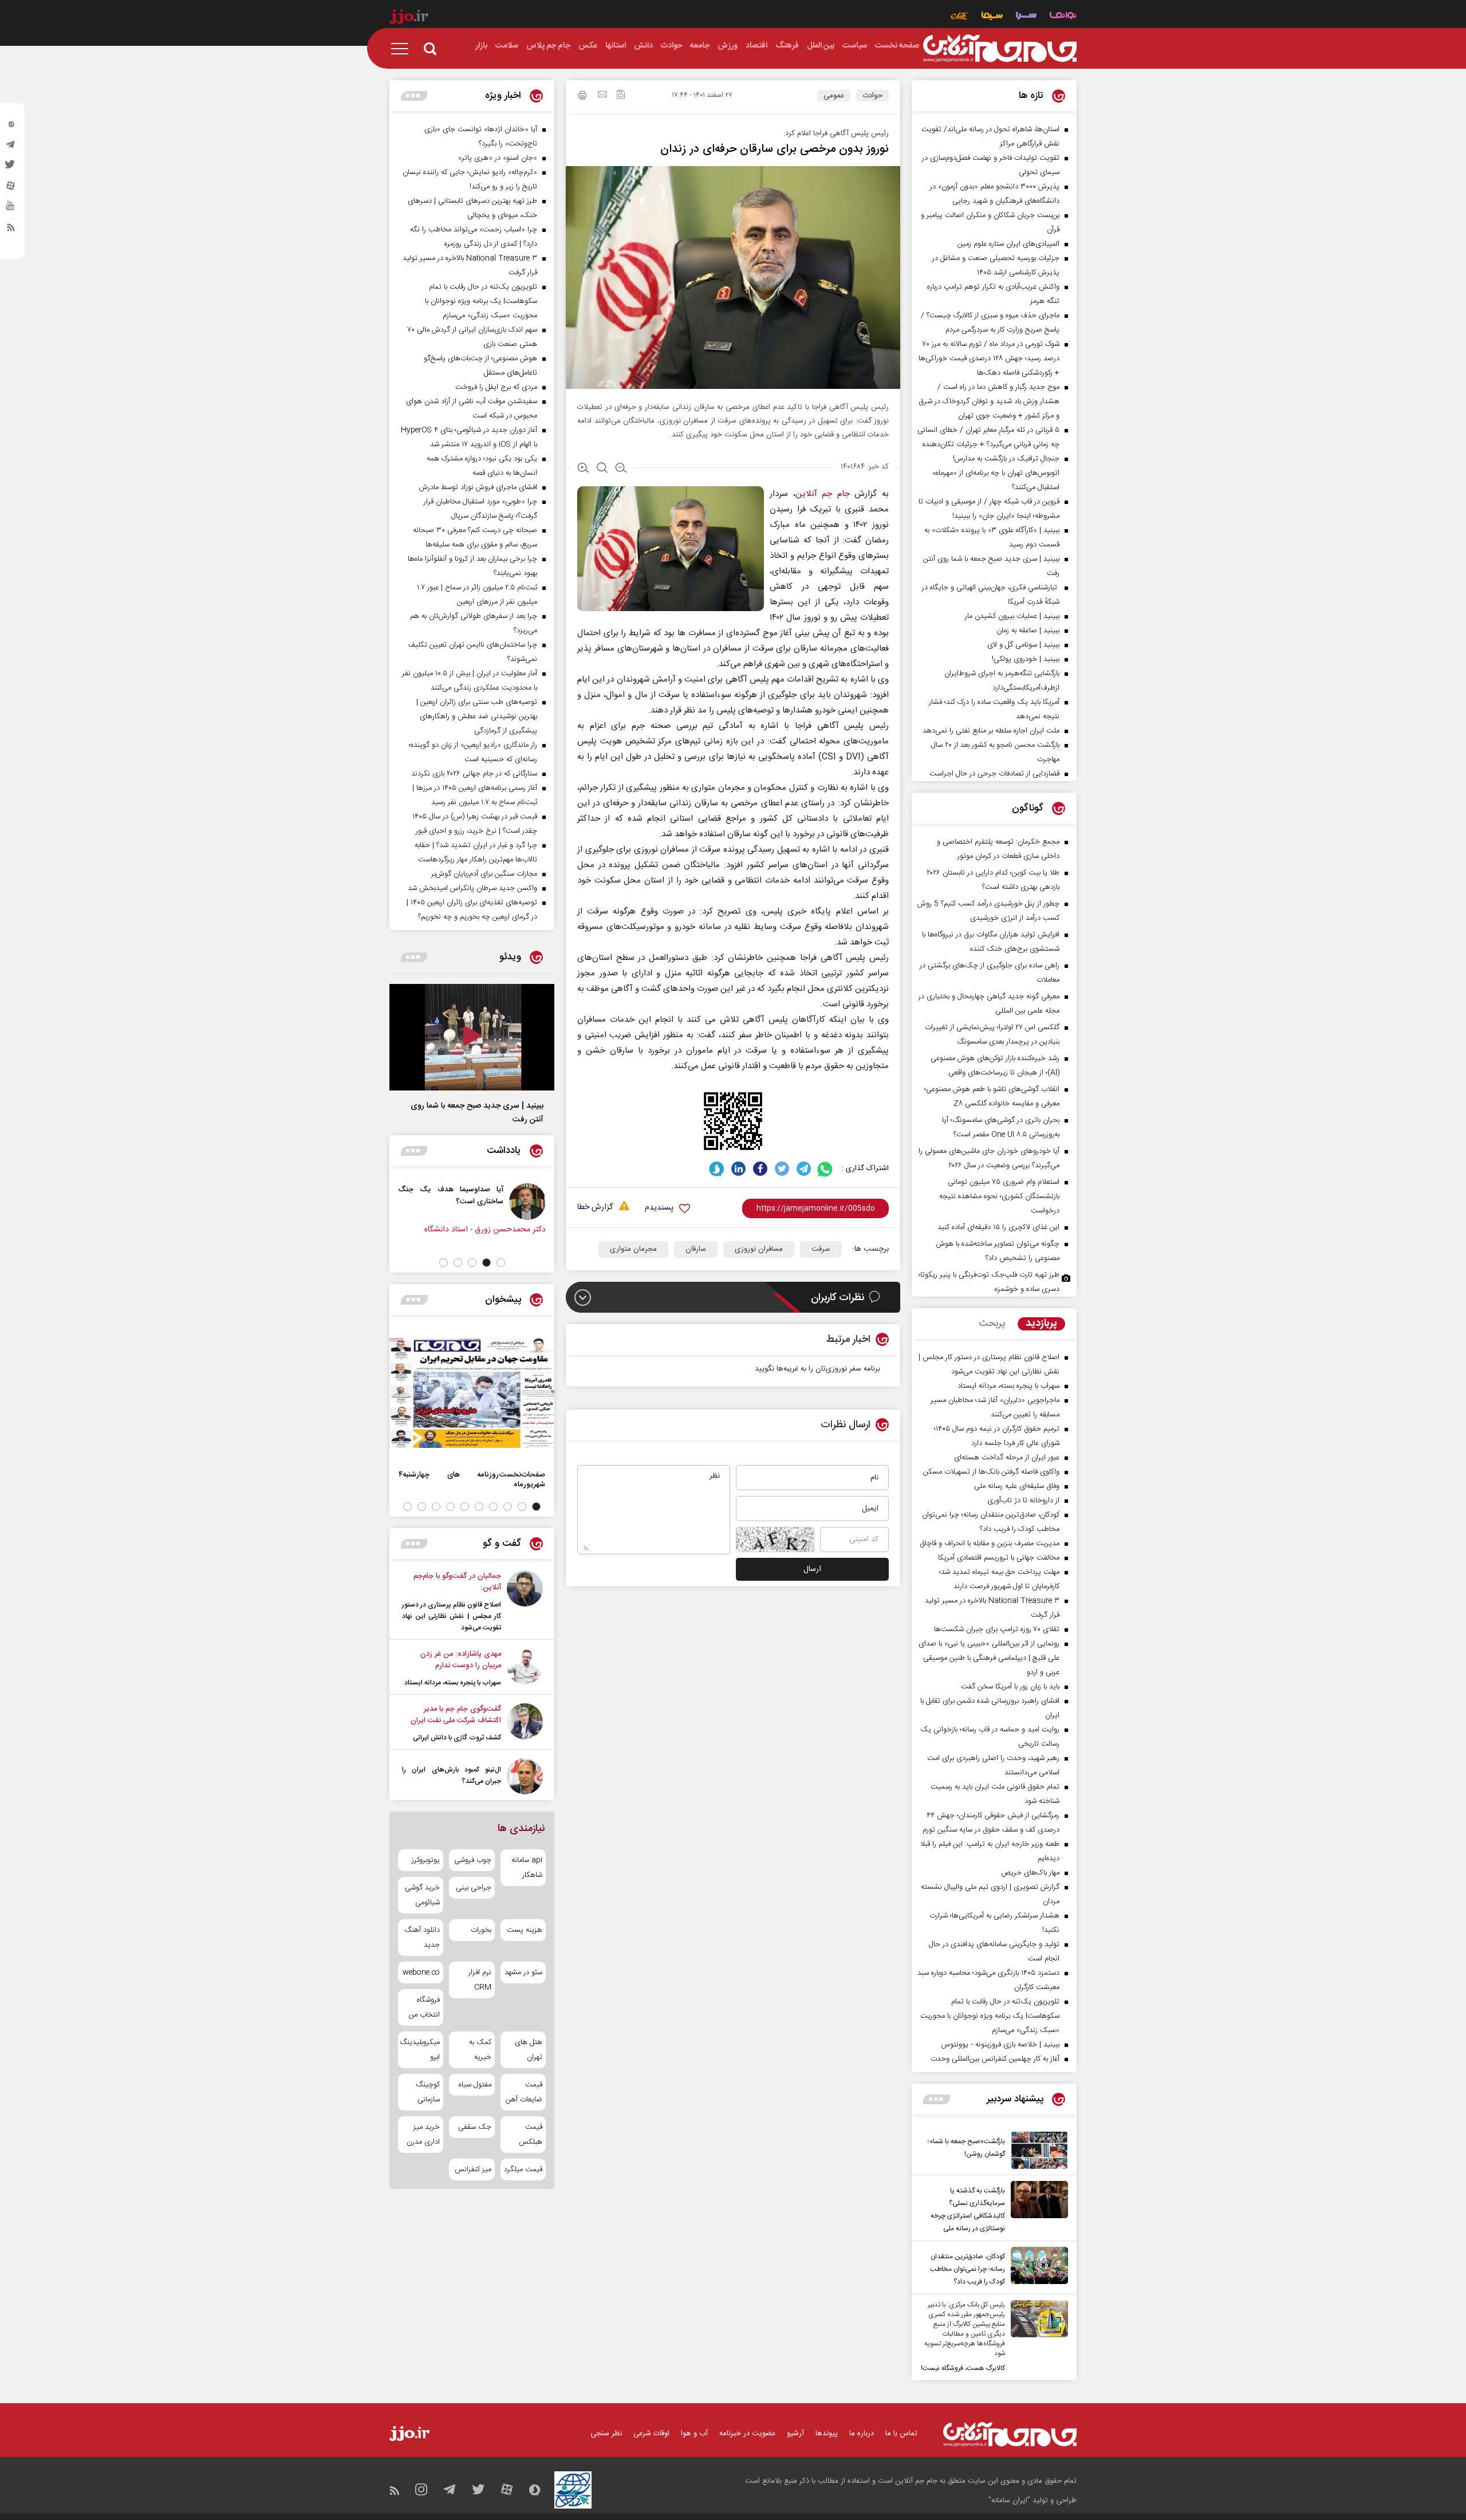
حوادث (872, 96)
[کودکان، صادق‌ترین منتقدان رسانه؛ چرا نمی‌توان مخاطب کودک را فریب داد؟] (1037, 2267)
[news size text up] (583, 469)
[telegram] (11, 147)
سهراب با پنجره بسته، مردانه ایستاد (453, 1683)
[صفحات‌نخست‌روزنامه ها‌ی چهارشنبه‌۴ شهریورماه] (472, 1393)
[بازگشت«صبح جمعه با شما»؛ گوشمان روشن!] (1037, 2150)
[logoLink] (1000, 49)
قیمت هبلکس (531, 2135)
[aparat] (11, 188)
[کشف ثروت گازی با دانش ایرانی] (525, 1723)
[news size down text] (621, 469)
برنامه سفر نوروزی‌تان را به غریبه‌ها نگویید (817, 1369)
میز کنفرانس (473, 2169)
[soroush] (717, 1169)
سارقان (696, 1249)
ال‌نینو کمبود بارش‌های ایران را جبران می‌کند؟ (452, 1775)
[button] (501, 1263)
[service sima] (992, 17)
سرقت (821, 1249)
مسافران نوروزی (759, 1249)
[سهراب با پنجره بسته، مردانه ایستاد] (525, 1668)
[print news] (582, 97)
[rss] (11, 230)
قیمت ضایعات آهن (524, 2092)
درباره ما (862, 2434)
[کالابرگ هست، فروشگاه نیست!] (1037, 2337)
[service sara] (1026, 17)
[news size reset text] (602, 469)
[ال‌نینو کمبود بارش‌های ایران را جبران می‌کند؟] (525, 1776)
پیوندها (827, 2434)
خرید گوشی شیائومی (422, 1895)
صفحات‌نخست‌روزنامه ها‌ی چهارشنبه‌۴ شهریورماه (472, 1479)
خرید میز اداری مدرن (423, 2135)
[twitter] (11, 168)
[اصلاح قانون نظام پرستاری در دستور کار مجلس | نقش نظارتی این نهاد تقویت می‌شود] (525, 1602)
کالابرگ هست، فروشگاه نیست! (963, 2368)
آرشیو (795, 2434)
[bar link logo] (409, 18)
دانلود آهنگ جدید (422, 1938)
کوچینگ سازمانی (428, 2092)
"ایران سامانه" (1009, 2501)
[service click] (959, 17)
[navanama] (1063, 17)
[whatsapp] (825, 1169)
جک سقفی (474, 2127)
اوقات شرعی (651, 2434)
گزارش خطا (595, 1208)
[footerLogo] (1010, 2434)
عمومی (834, 96)
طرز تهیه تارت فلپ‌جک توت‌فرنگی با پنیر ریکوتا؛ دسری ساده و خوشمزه (989, 1282)
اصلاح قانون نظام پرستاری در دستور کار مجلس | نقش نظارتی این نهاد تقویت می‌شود (452, 1616)
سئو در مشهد (523, 1972)
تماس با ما (901, 2434)
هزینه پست (525, 1930)
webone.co (421, 1972)
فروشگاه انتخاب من (424, 2007)
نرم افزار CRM (480, 1980)
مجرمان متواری (633, 1249)
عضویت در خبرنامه (747, 2434)
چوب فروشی (472, 1860)
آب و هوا (694, 2434)
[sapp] (11, 209)
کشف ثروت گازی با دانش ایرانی (457, 1738)
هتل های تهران (529, 2050)
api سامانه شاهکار (527, 1868)
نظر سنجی (606, 2434)
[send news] (602, 96)
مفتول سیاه (475, 2085)
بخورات (481, 1930)
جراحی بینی (473, 1888)
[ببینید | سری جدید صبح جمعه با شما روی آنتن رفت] (472, 1037)
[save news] (621, 96)
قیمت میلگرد (523, 2169)
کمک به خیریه (480, 2050)
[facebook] (760, 1169)
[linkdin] (738, 1169)
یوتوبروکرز (426, 1860)
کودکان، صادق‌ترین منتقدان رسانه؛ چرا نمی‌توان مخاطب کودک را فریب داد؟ (968, 2269)
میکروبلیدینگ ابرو (421, 2050)
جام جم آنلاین (823, 494)
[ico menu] (403, 49)
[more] (937, 2099)
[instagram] (11, 127)
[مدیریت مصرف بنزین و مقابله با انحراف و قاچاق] (392, 1202)
